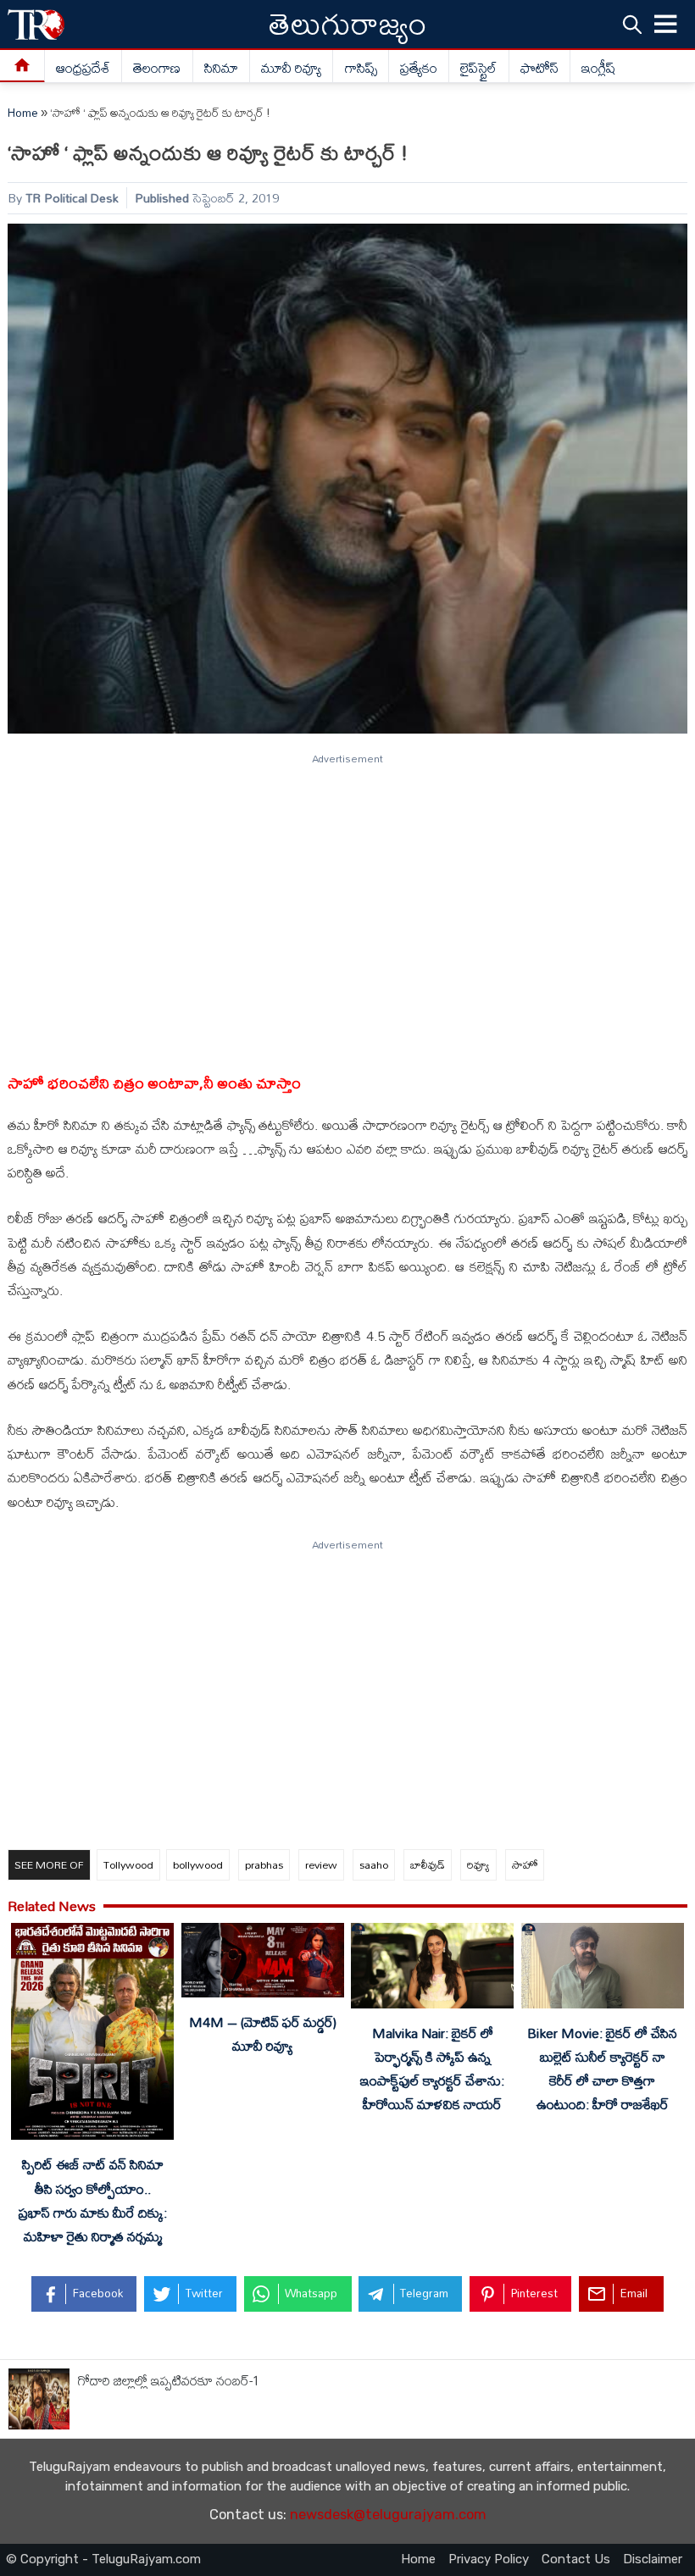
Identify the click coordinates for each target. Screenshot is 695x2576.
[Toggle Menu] (666, 25)
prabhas (264, 1864)
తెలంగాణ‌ (157, 68)
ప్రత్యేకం (419, 68)
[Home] (22, 66)
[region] (347, 906)
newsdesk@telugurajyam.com (388, 2515)
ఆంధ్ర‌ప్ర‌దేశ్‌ (83, 68)
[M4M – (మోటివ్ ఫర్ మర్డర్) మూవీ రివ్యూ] (263, 1963)
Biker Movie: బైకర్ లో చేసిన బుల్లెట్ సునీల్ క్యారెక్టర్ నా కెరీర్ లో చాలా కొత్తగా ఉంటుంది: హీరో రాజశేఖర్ (602, 2069)
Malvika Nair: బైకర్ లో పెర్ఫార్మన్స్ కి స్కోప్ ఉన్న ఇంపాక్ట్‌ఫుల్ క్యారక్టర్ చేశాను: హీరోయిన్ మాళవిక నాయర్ (432, 2069)
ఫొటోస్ (539, 68)
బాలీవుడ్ (428, 1864)
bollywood (198, 1864)
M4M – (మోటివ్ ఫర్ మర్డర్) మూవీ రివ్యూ (263, 2034)
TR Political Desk (72, 198)
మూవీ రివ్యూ (291, 68)
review (321, 1864)
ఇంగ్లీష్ (599, 68)
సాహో (525, 1864)
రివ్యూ (478, 1864)
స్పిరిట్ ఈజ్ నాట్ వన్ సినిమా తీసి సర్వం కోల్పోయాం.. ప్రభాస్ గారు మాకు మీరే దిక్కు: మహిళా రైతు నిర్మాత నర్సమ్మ (93, 2200)
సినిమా (221, 68)
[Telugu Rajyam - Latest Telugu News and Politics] (36, 24)
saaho (374, 1864)
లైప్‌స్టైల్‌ (478, 68)
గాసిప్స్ (361, 68)
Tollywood (128, 1864)
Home (23, 113)
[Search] (632, 25)
